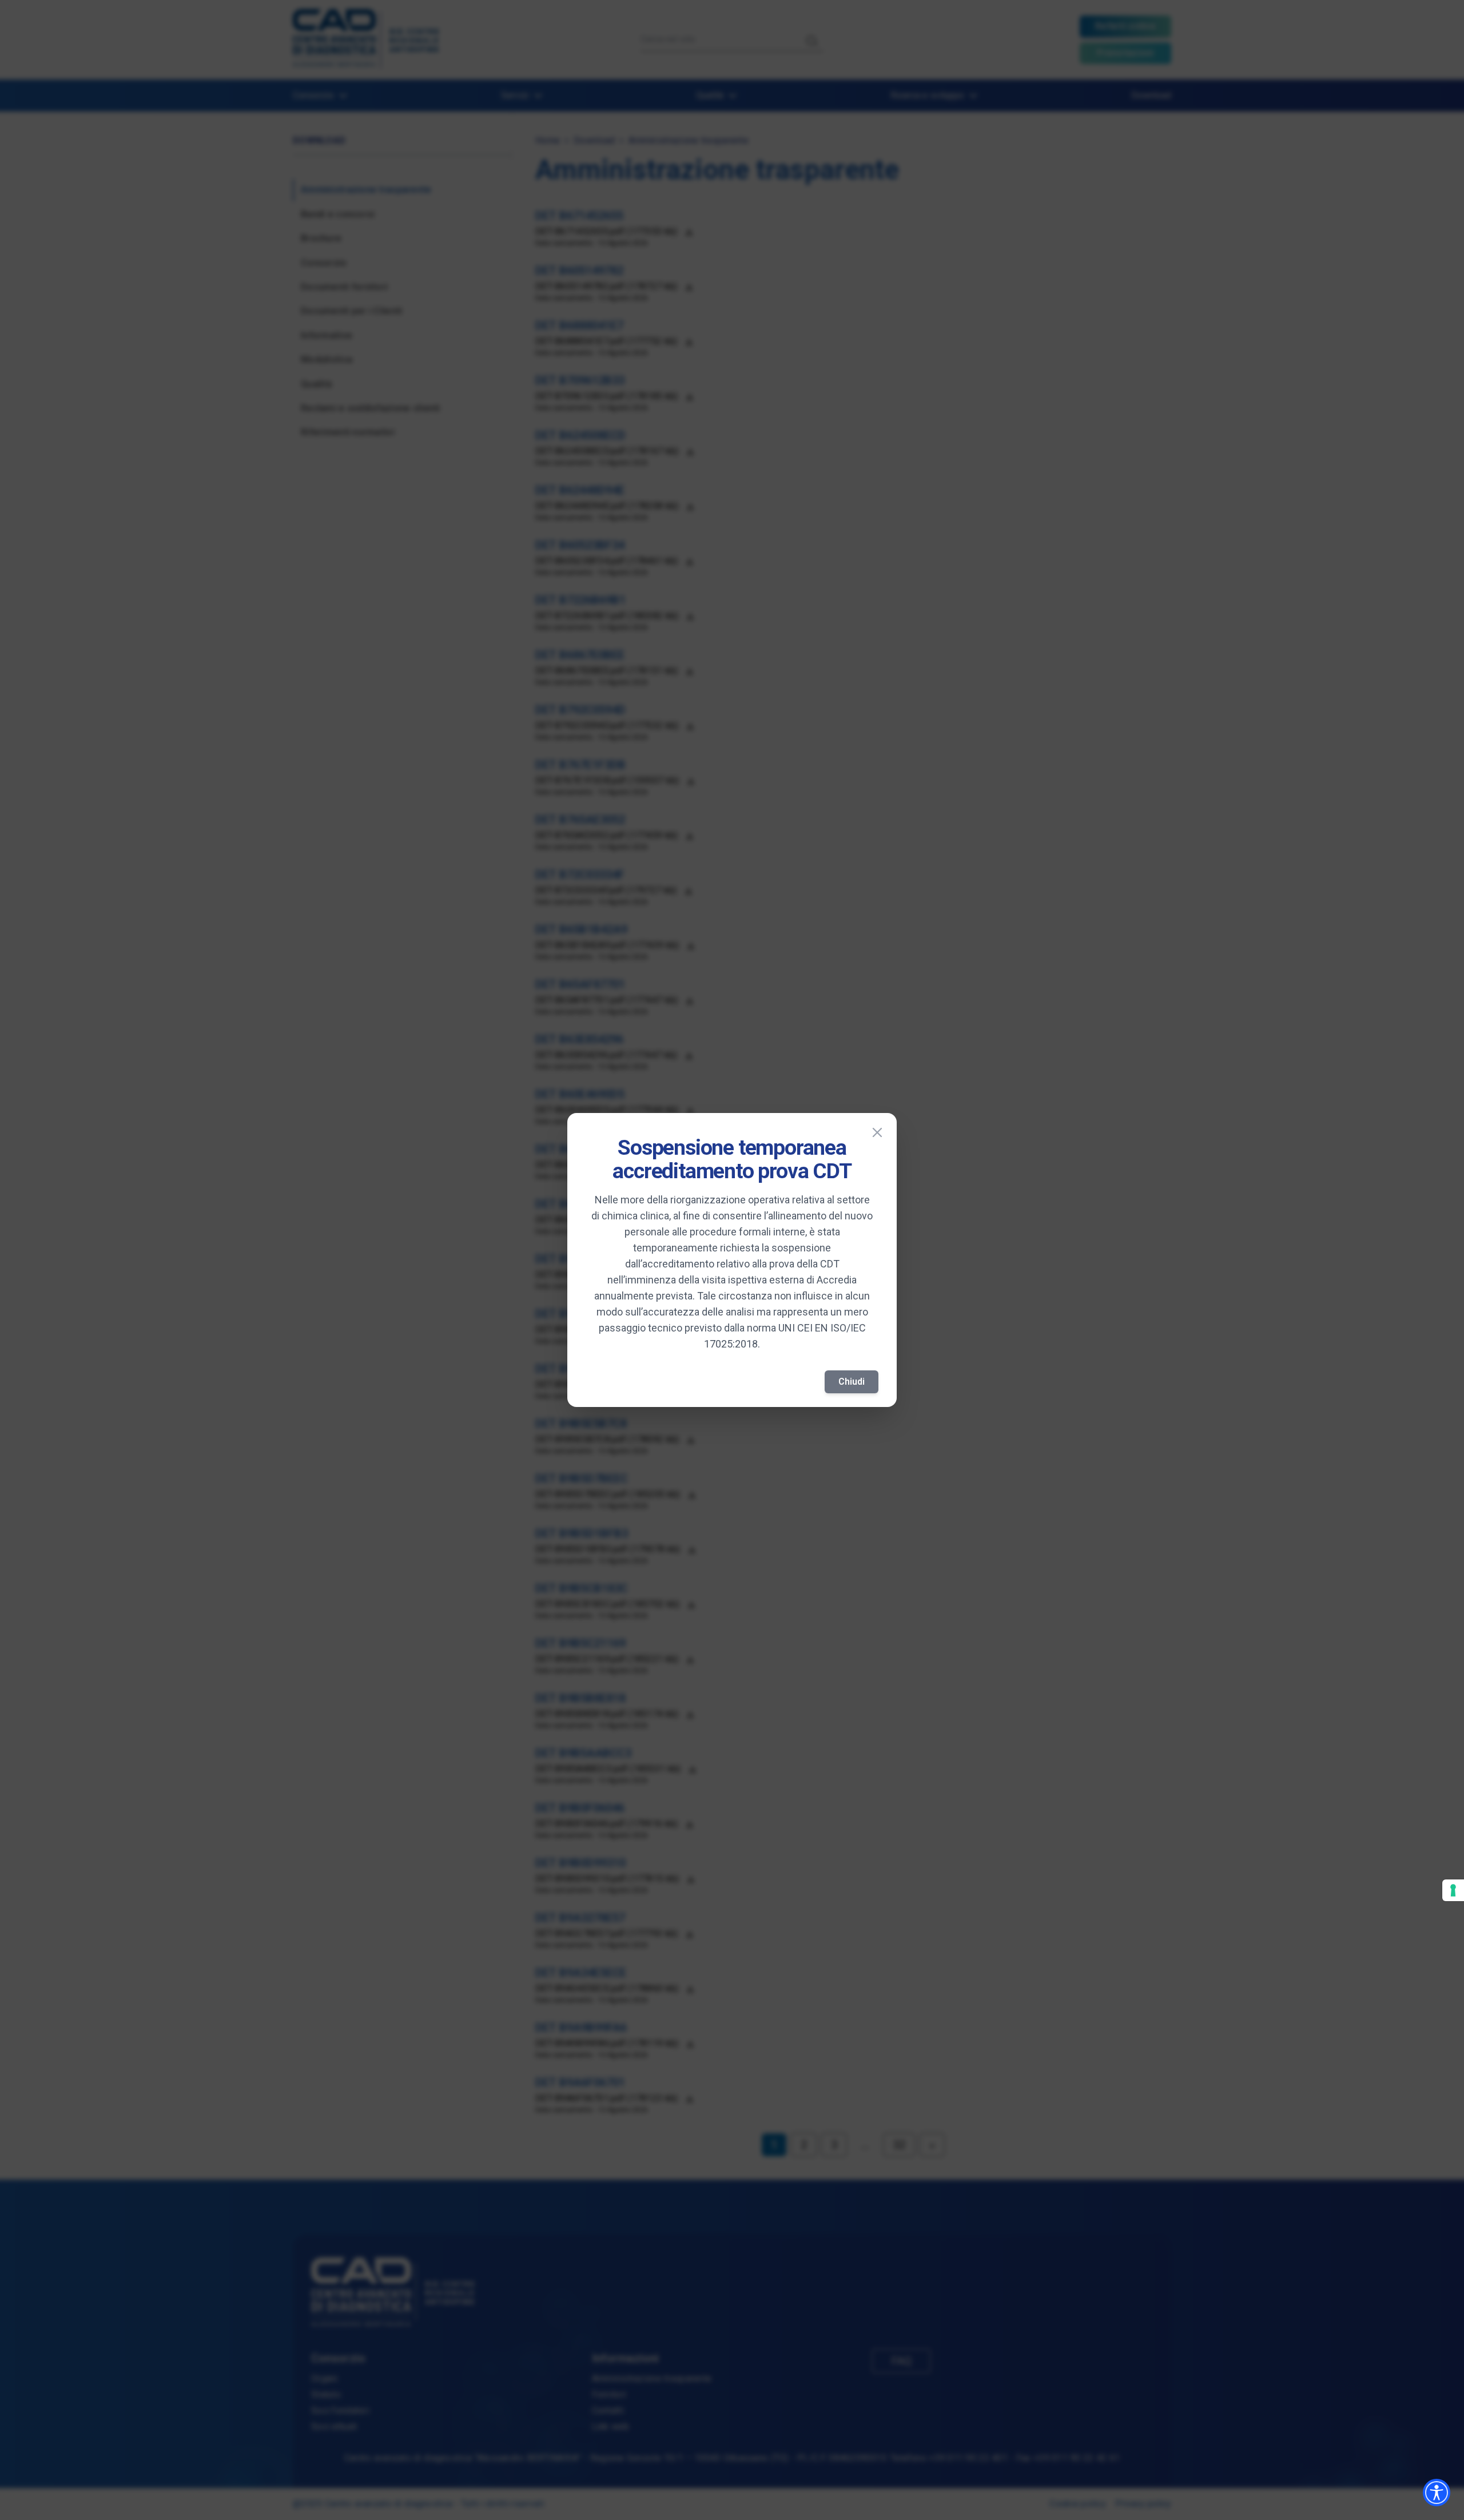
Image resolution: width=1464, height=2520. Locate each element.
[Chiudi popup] (877, 1132)
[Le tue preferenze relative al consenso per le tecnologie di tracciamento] (1453, 1890)
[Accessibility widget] (1437, 2493)
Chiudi (852, 1382)
